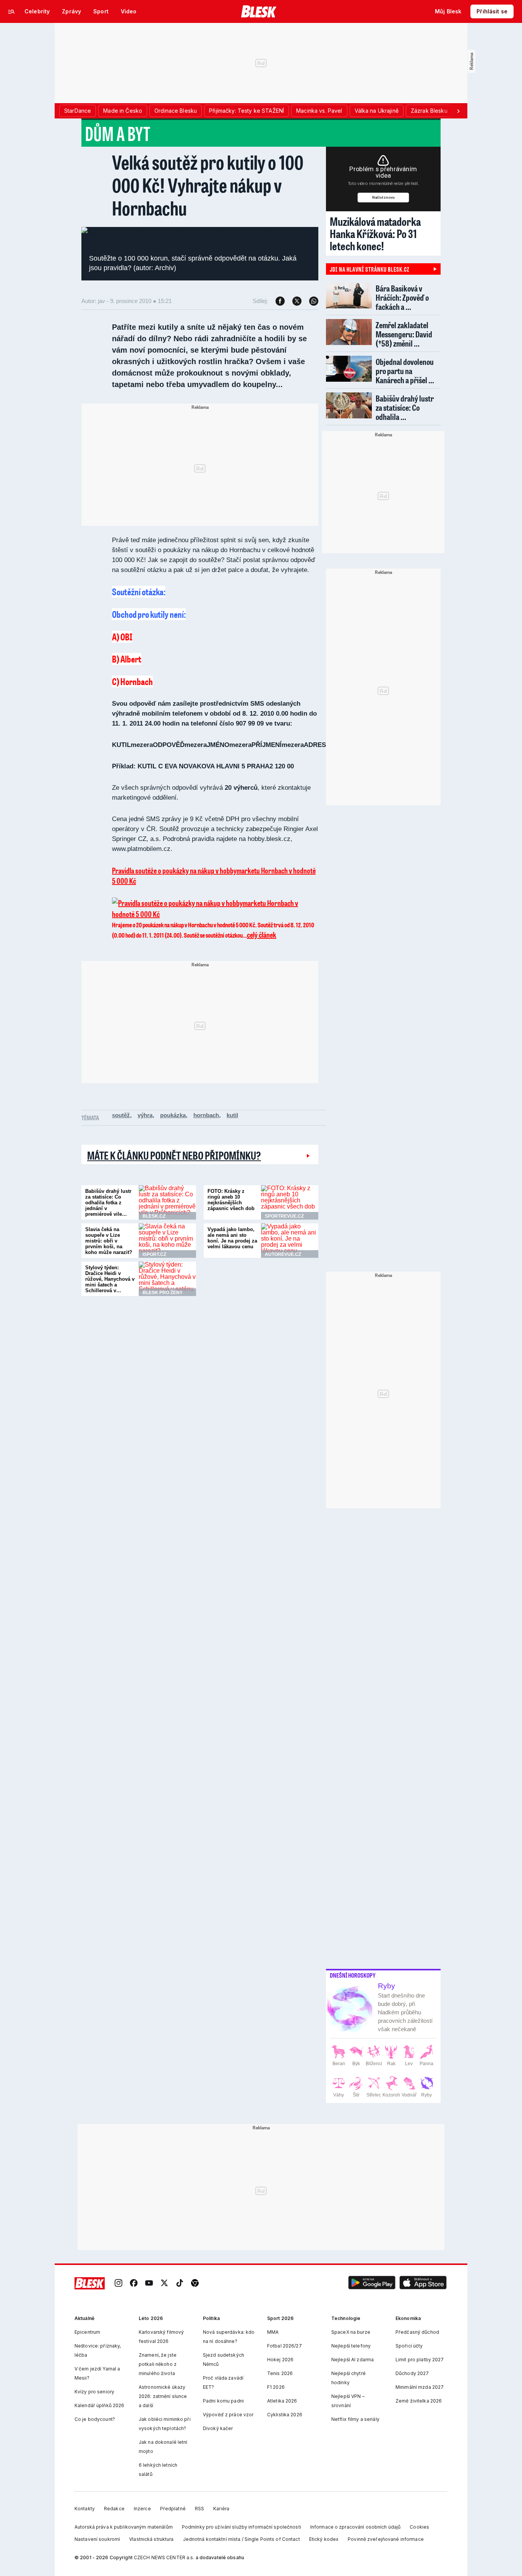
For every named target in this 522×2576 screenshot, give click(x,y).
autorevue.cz (283, 1254)
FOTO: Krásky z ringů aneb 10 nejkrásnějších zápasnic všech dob (231, 1200)
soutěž (121, 1115)
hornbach (206, 1115)
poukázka (173, 1115)
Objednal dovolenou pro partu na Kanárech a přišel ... (405, 371)
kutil (232, 1115)
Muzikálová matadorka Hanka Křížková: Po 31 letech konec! (375, 233)
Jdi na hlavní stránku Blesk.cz (370, 269)
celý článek (262, 935)
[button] (372, 2283)
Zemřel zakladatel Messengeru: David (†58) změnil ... (404, 334)
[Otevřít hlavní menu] (11, 11)
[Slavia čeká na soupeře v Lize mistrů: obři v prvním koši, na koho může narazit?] (167, 1241)
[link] (118, 2283)
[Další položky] (458, 111)
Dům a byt (118, 133)
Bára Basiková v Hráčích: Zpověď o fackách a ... (402, 297)
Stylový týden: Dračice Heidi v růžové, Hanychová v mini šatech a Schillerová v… (110, 1279)
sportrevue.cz (284, 1216)
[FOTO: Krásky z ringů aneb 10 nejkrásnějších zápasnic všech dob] (290, 1202)
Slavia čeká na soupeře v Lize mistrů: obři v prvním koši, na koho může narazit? (109, 1241)
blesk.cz (154, 1216)
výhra (145, 1115)
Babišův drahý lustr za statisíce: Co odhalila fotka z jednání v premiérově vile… (108, 1203)
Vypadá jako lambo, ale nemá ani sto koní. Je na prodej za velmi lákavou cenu (232, 1238)
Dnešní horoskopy (353, 1975)
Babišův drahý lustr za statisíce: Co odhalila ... (405, 407)
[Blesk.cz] (259, 11)
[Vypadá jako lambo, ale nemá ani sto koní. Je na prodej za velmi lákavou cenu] (290, 1241)
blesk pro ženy (163, 1293)
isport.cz (154, 1254)
